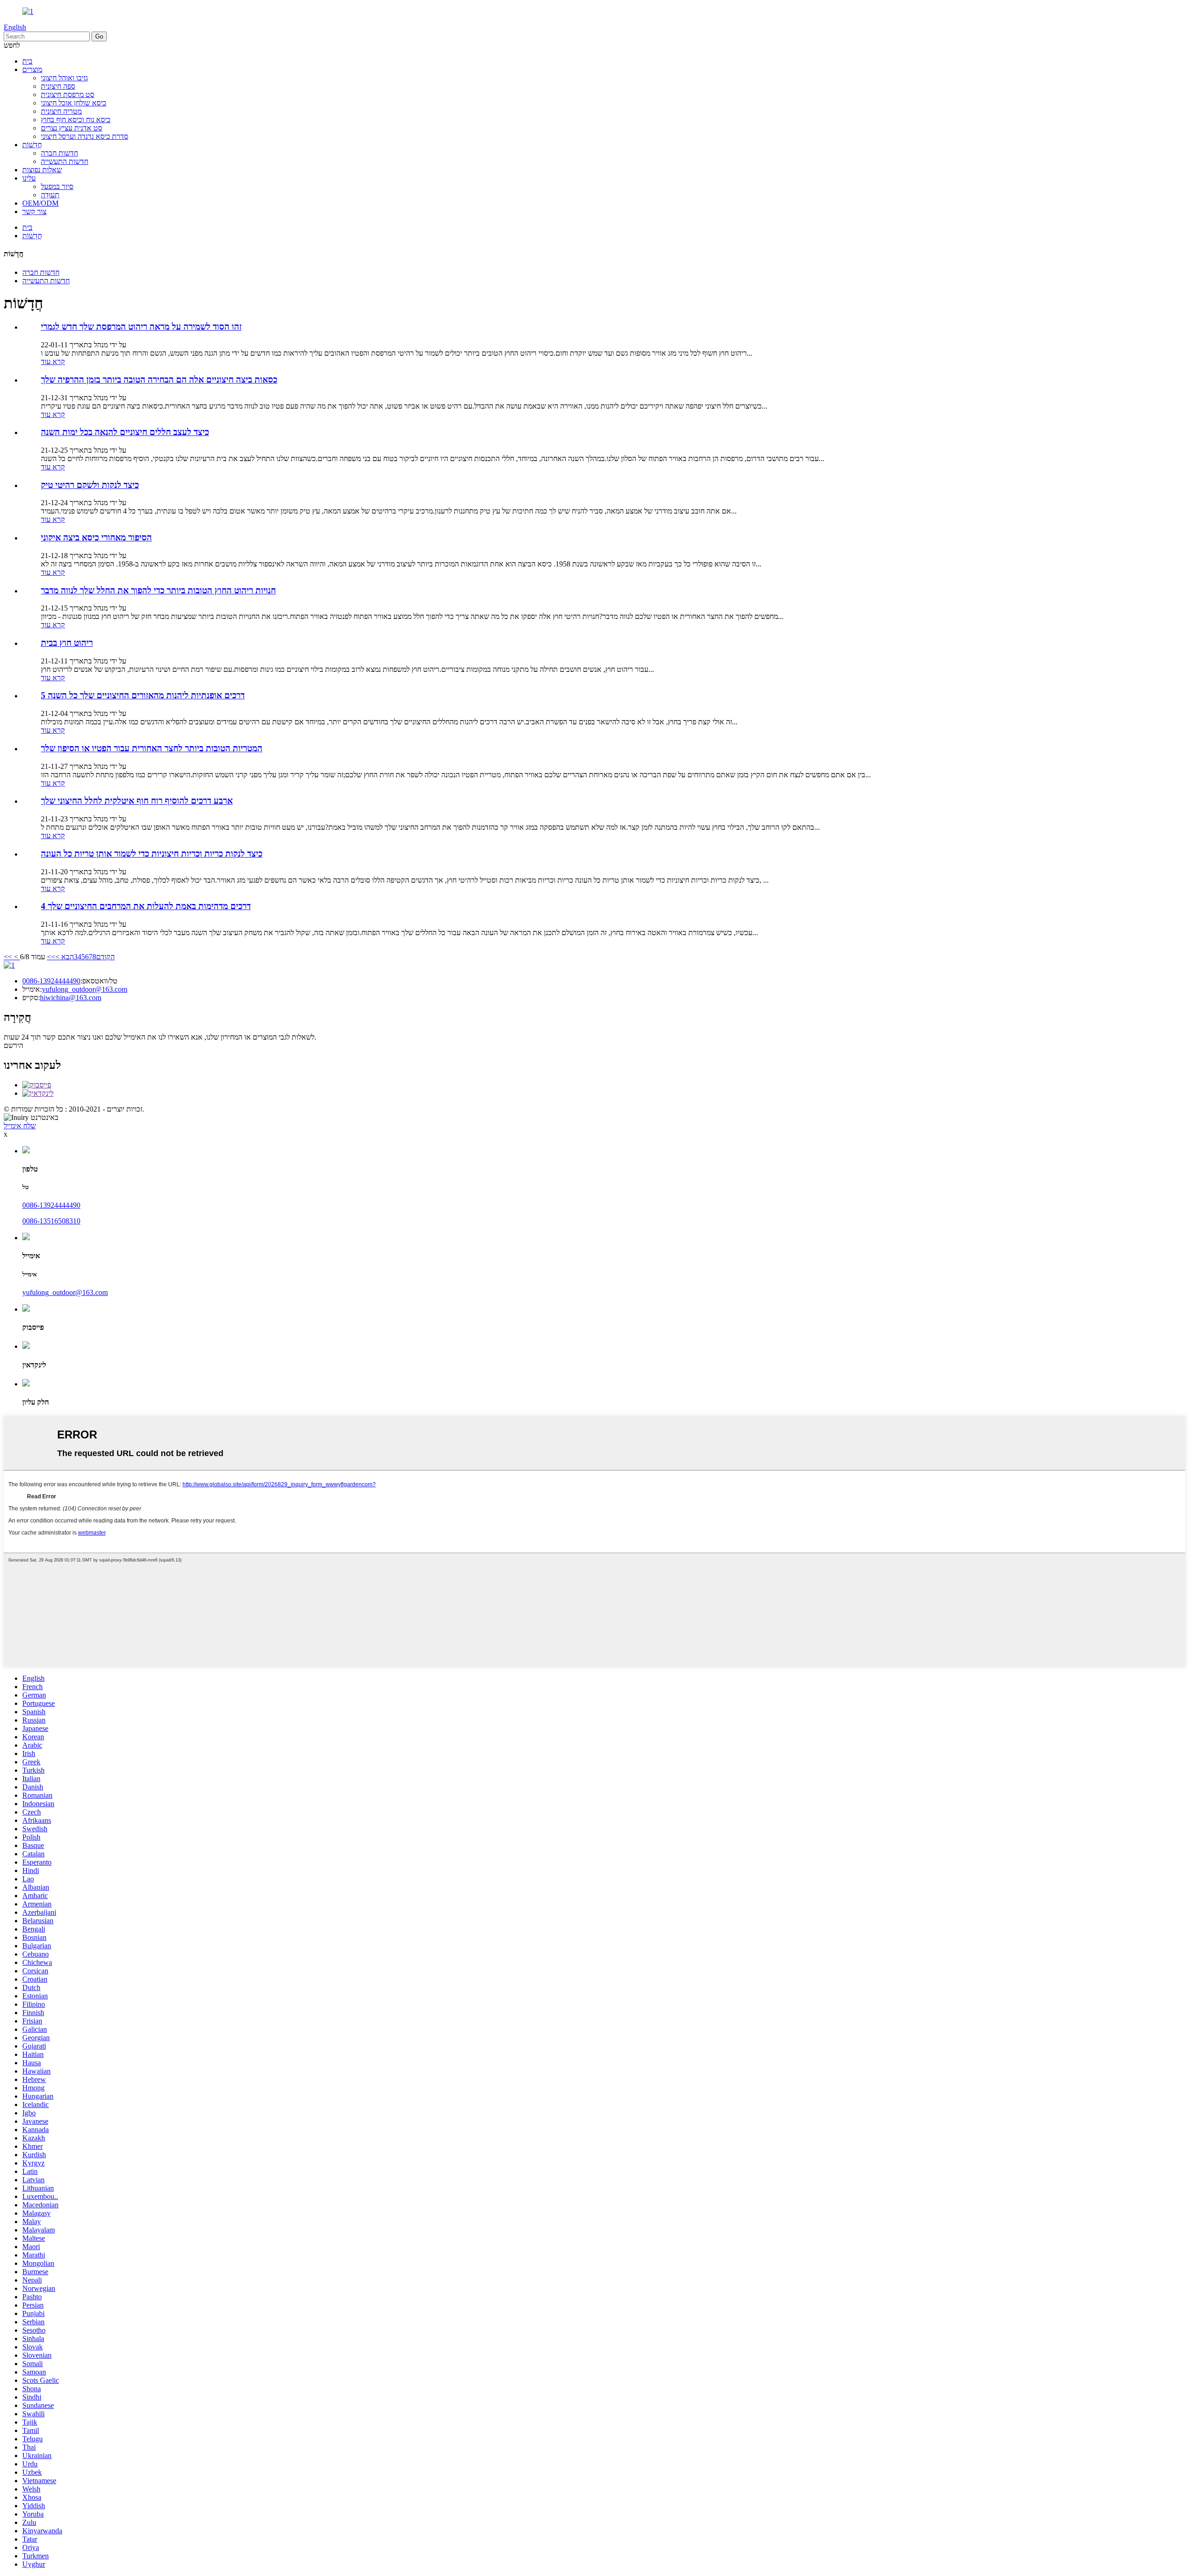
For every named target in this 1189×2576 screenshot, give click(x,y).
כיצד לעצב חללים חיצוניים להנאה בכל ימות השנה (125, 432)
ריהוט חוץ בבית (67, 643)
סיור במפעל (57, 186)
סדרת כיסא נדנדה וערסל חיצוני (85, 136)
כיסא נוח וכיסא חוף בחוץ (76, 120)
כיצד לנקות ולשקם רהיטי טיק (90, 485)
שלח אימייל (20, 1126)
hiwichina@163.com (71, 998)
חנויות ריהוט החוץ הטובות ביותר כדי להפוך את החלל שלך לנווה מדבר (158, 590)
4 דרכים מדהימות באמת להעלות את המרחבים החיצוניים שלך (146, 906)
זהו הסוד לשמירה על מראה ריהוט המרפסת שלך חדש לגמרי (141, 327)
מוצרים (32, 69)
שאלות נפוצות (42, 170)
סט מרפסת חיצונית (68, 94)
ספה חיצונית (58, 86)
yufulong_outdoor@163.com (85, 989)
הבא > (65, 957)
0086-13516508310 (51, 1221)
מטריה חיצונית (61, 111)
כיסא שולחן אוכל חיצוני (74, 103)
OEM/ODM (40, 203)
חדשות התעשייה (65, 161)
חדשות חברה (59, 153)
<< (8, 957)
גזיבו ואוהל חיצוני (64, 78)
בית (27, 61)
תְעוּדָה (50, 195)
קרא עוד (53, 361)
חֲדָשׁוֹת (32, 145)
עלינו (29, 178)
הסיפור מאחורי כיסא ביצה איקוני (96, 537)
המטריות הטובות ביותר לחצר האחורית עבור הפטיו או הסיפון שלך (152, 748)
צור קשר (34, 211)
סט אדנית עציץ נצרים (72, 128)
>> (51, 957)
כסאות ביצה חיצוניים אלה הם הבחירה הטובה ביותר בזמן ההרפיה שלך (159, 380)
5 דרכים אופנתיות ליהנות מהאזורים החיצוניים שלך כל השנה (143, 695)
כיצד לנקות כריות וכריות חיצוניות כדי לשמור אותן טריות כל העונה (152, 854)
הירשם (13, 1045)
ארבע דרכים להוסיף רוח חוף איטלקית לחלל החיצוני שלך (137, 801)
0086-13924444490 (51, 981)
